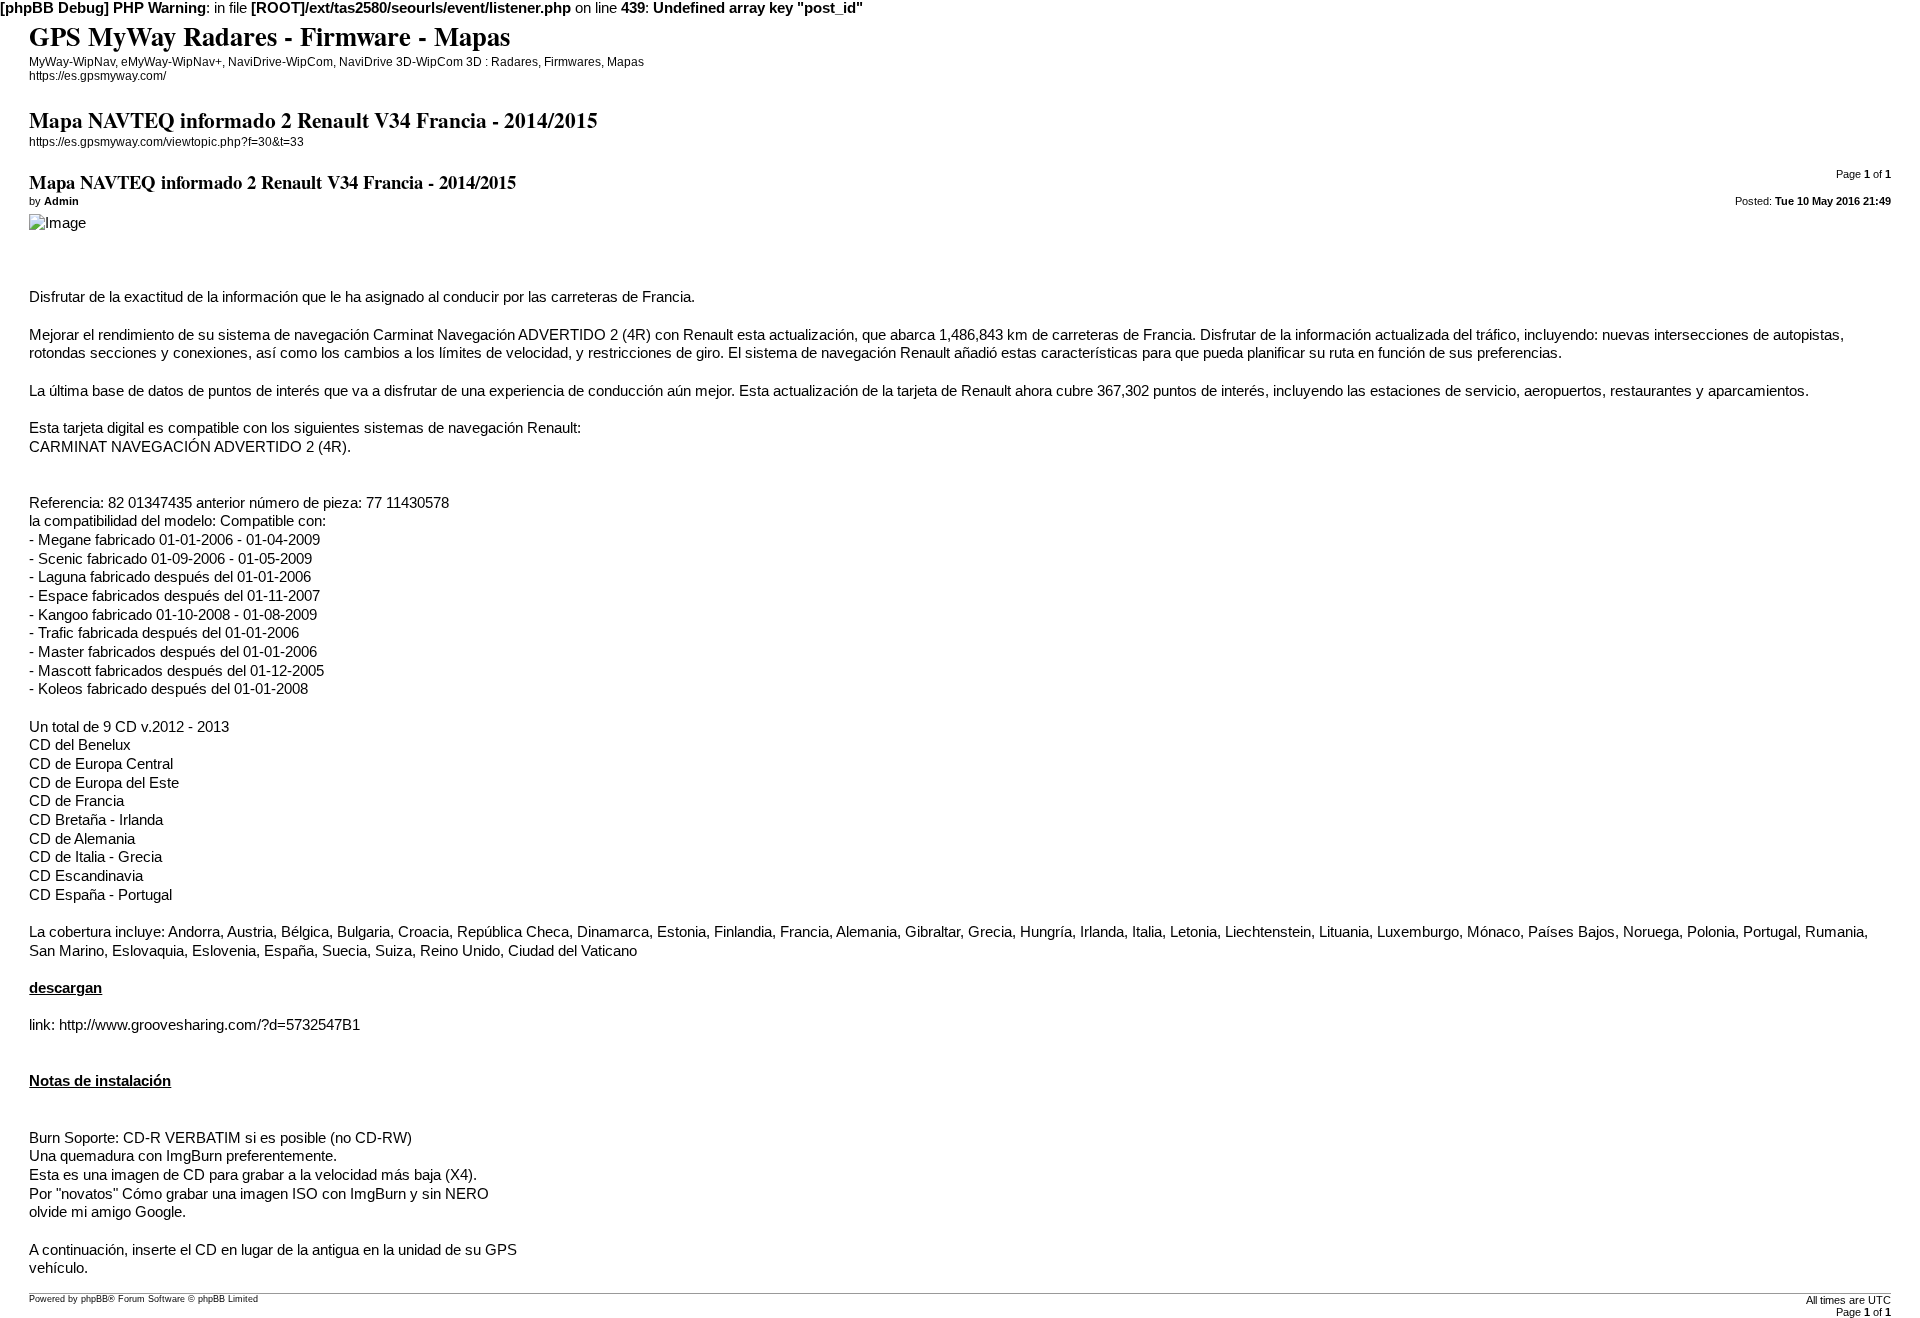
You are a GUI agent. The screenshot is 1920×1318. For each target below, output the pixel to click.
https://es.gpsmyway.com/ (97, 76)
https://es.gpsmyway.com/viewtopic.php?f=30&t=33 (166, 142)
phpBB (94, 1299)
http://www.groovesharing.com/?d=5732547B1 (209, 1025)
